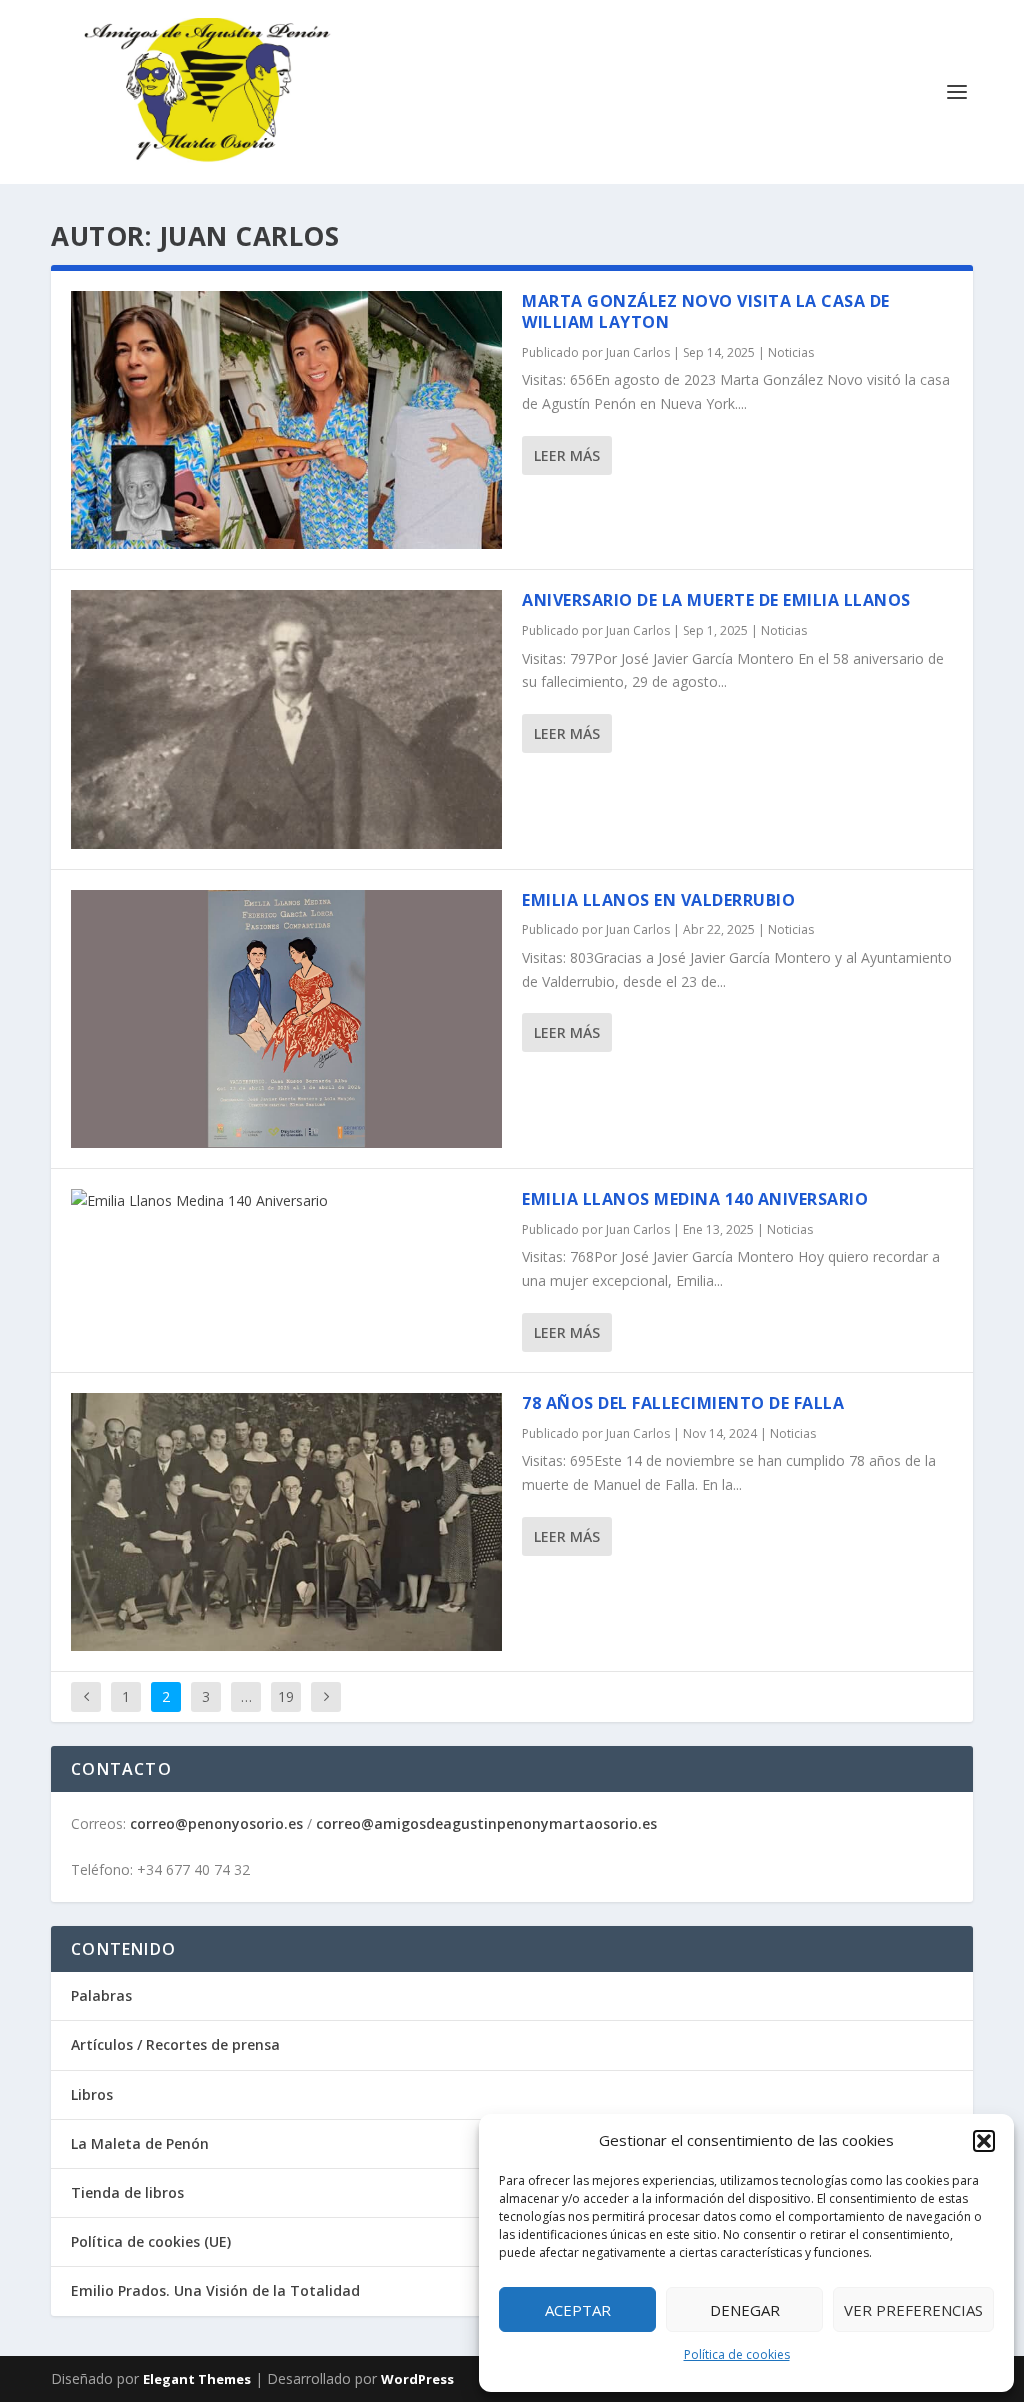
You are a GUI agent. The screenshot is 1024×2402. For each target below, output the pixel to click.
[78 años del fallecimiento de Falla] (286, 1522)
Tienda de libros (127, 2192)
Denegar (745, 2310)
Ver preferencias (913, 2310)
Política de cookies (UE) (151, 2241)
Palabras (101, 1995)
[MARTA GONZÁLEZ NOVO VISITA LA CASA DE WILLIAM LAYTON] (286, 420)
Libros (92, 2094)
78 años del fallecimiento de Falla (683, 1403)
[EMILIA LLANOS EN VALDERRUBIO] (286, 1019)
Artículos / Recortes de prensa (175, 2044)
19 (286, 1696)
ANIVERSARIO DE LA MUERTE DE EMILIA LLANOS (716, 600)
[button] (984, 2141)
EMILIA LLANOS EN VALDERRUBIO (658, 900)
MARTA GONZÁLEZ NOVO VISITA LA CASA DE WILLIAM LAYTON (706, 311)
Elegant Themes (197, 2379)
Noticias (791, 352)
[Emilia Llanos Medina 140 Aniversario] (286, 1201)
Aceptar (578, 2310)
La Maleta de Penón (140, 2143)
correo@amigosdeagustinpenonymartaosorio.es (486, 1823)
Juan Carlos (638, 352)
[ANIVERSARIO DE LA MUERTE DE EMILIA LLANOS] (286, 719)
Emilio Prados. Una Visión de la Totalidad (215, 2290)
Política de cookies (737, 2354)
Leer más (567, 455)
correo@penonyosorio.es (216, 1823)
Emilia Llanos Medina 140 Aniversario (695, 1199)
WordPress (417, 2379)
